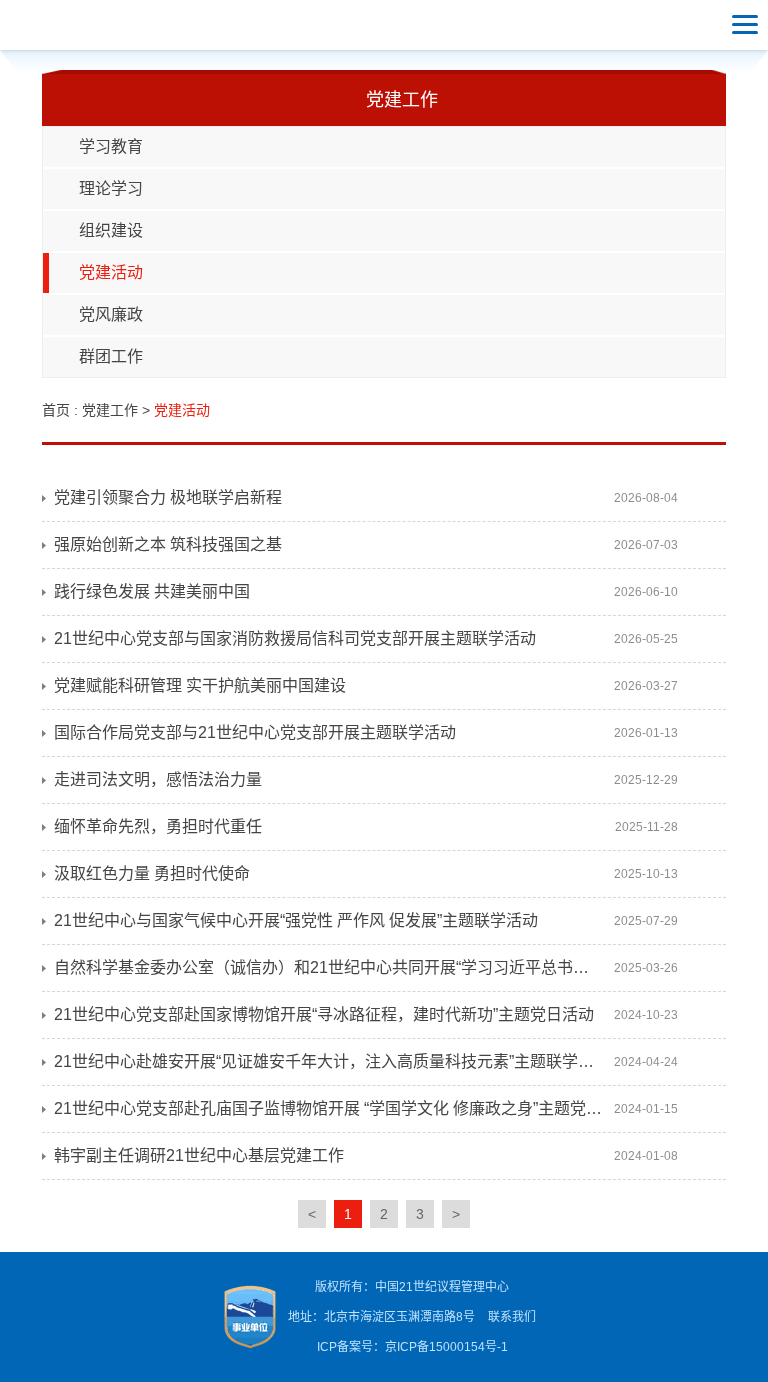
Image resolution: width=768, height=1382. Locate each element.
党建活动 (111, 272)
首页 (56, 410)
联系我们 (512, 1317)
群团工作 (111, 356)
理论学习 (111, 188)
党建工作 (110, 410)
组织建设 (111, 230)
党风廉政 (111, 314)
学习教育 (111, 146)
